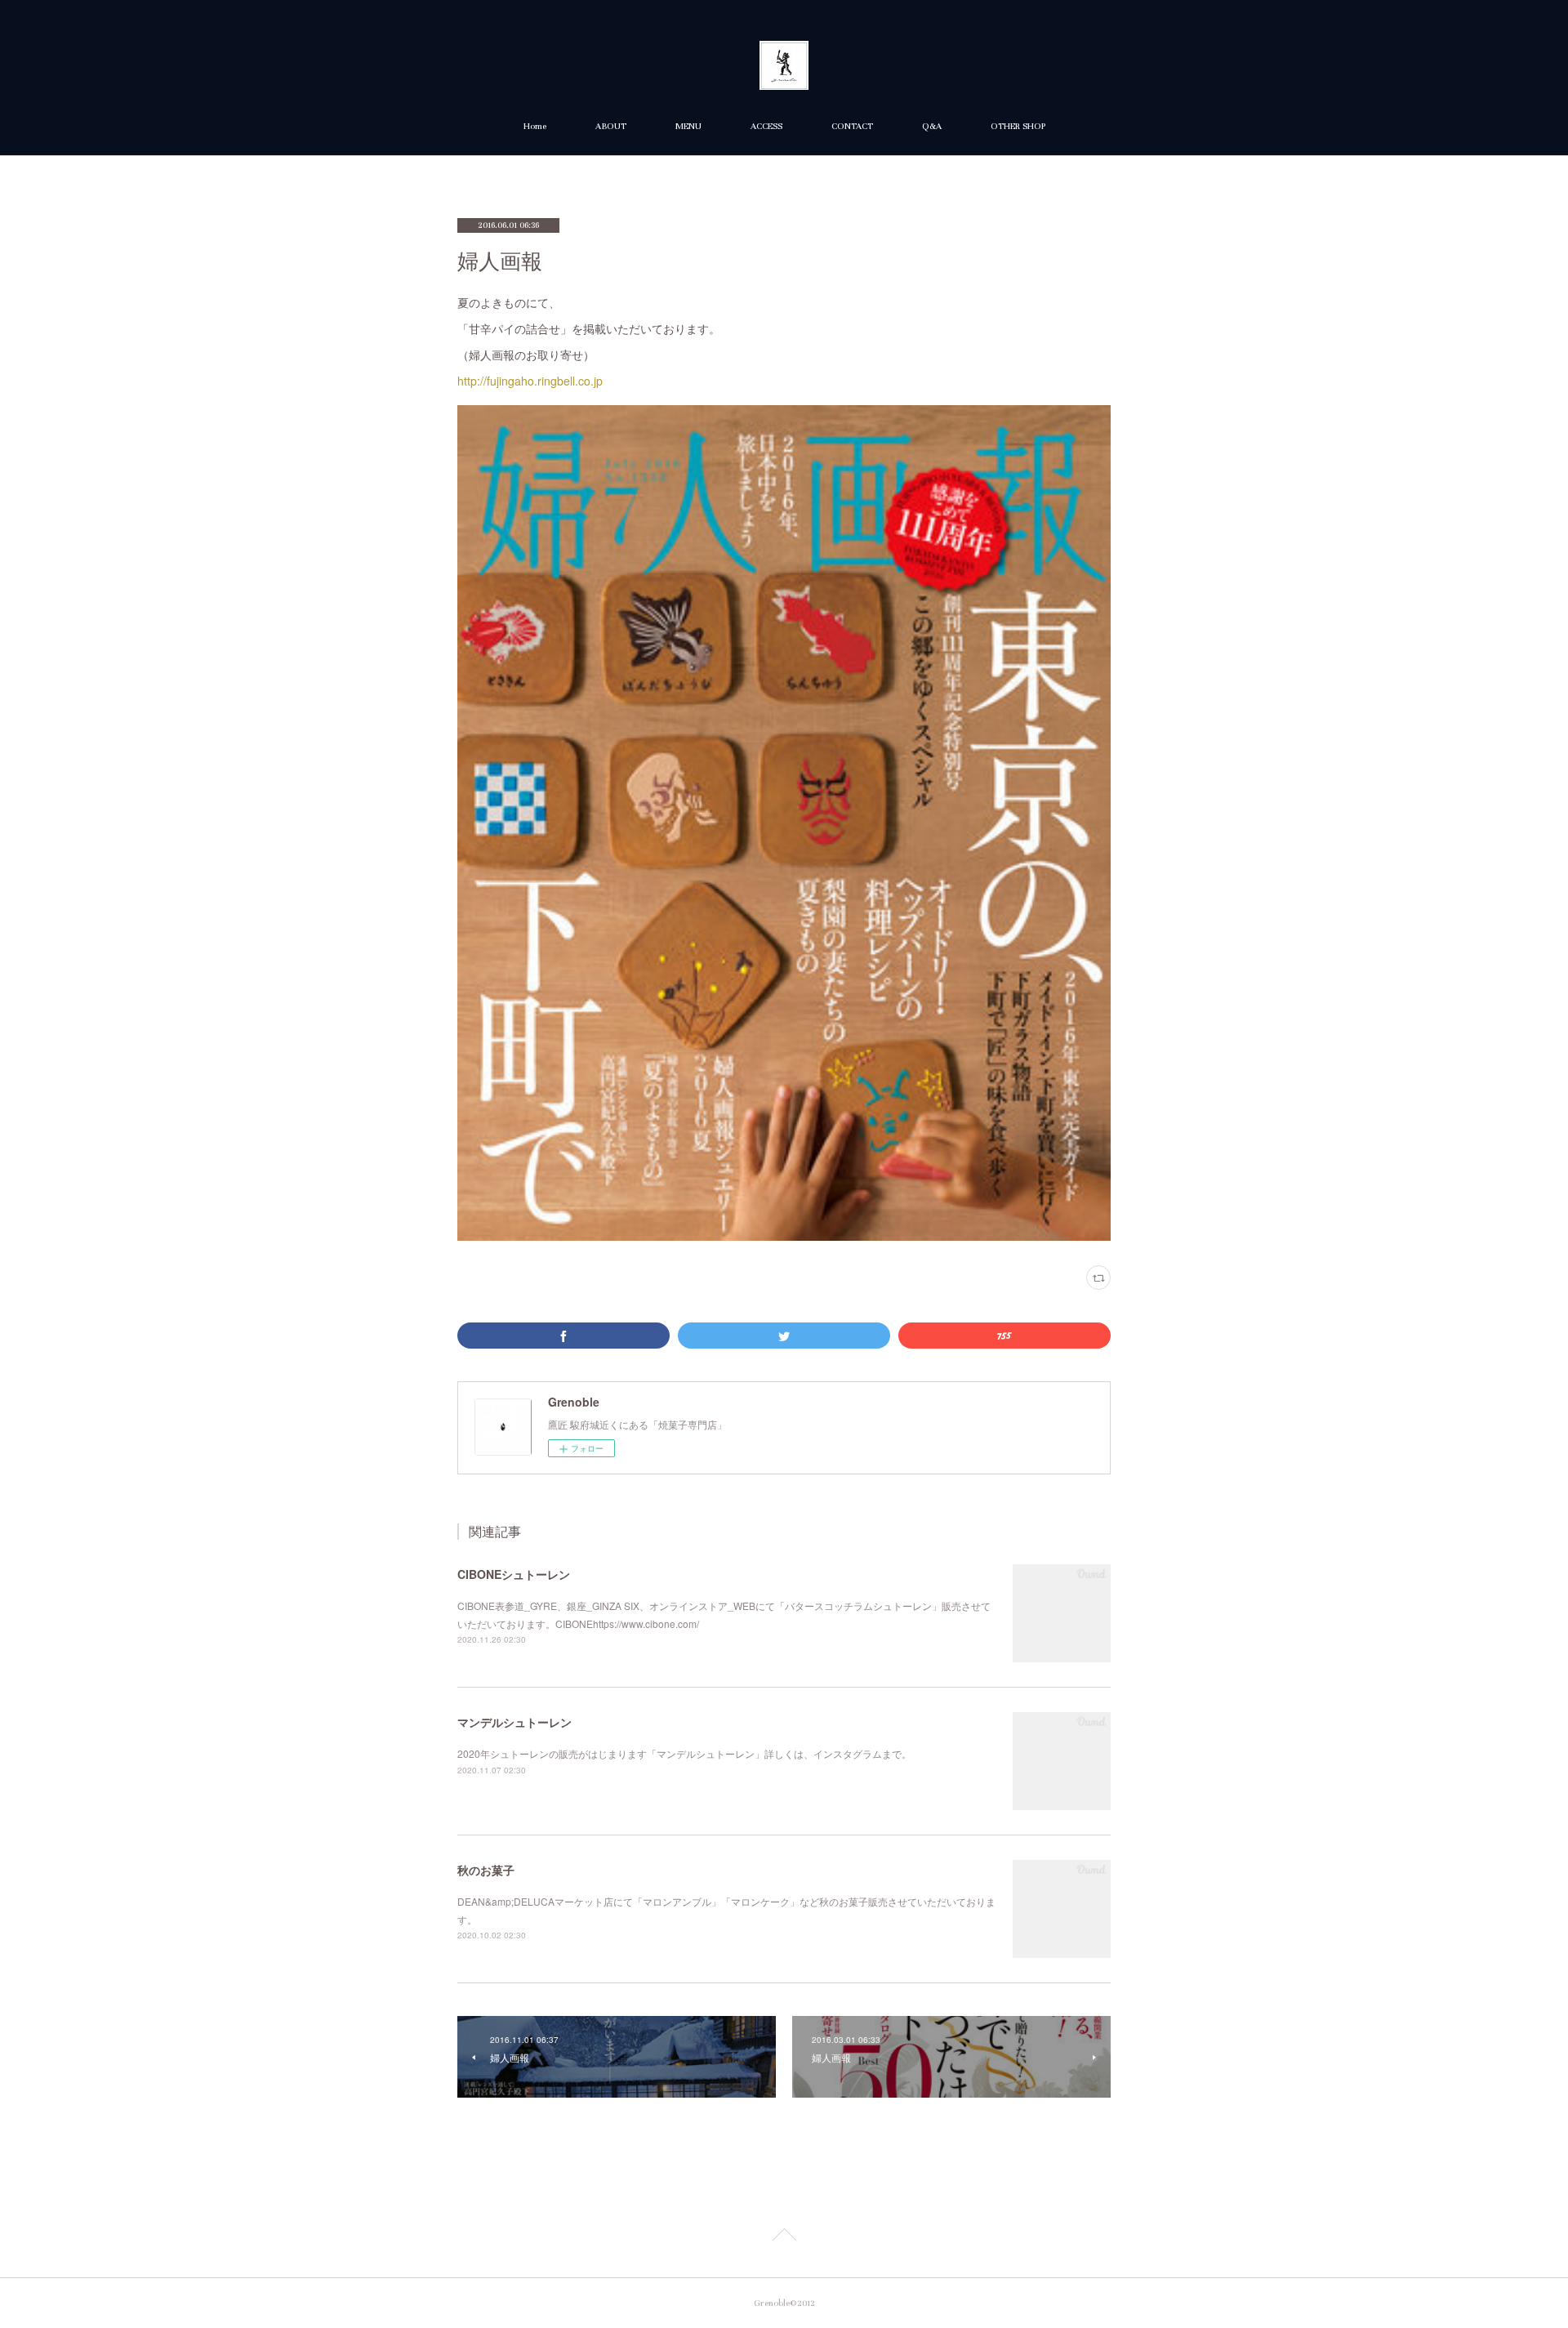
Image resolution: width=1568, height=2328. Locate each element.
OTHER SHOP (1018, 126)
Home (535, 126)
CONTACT (852, 126)
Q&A (932, 126)
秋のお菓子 (486, 1870)
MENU (688, 126)
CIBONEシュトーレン (514, 1574)
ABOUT (611, 126)
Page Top (784, 2237)
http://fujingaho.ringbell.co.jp (530, 381)
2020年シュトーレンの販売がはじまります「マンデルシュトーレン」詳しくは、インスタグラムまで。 (684, 1753)
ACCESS (766, 126)
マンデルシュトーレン (514, 1722)
